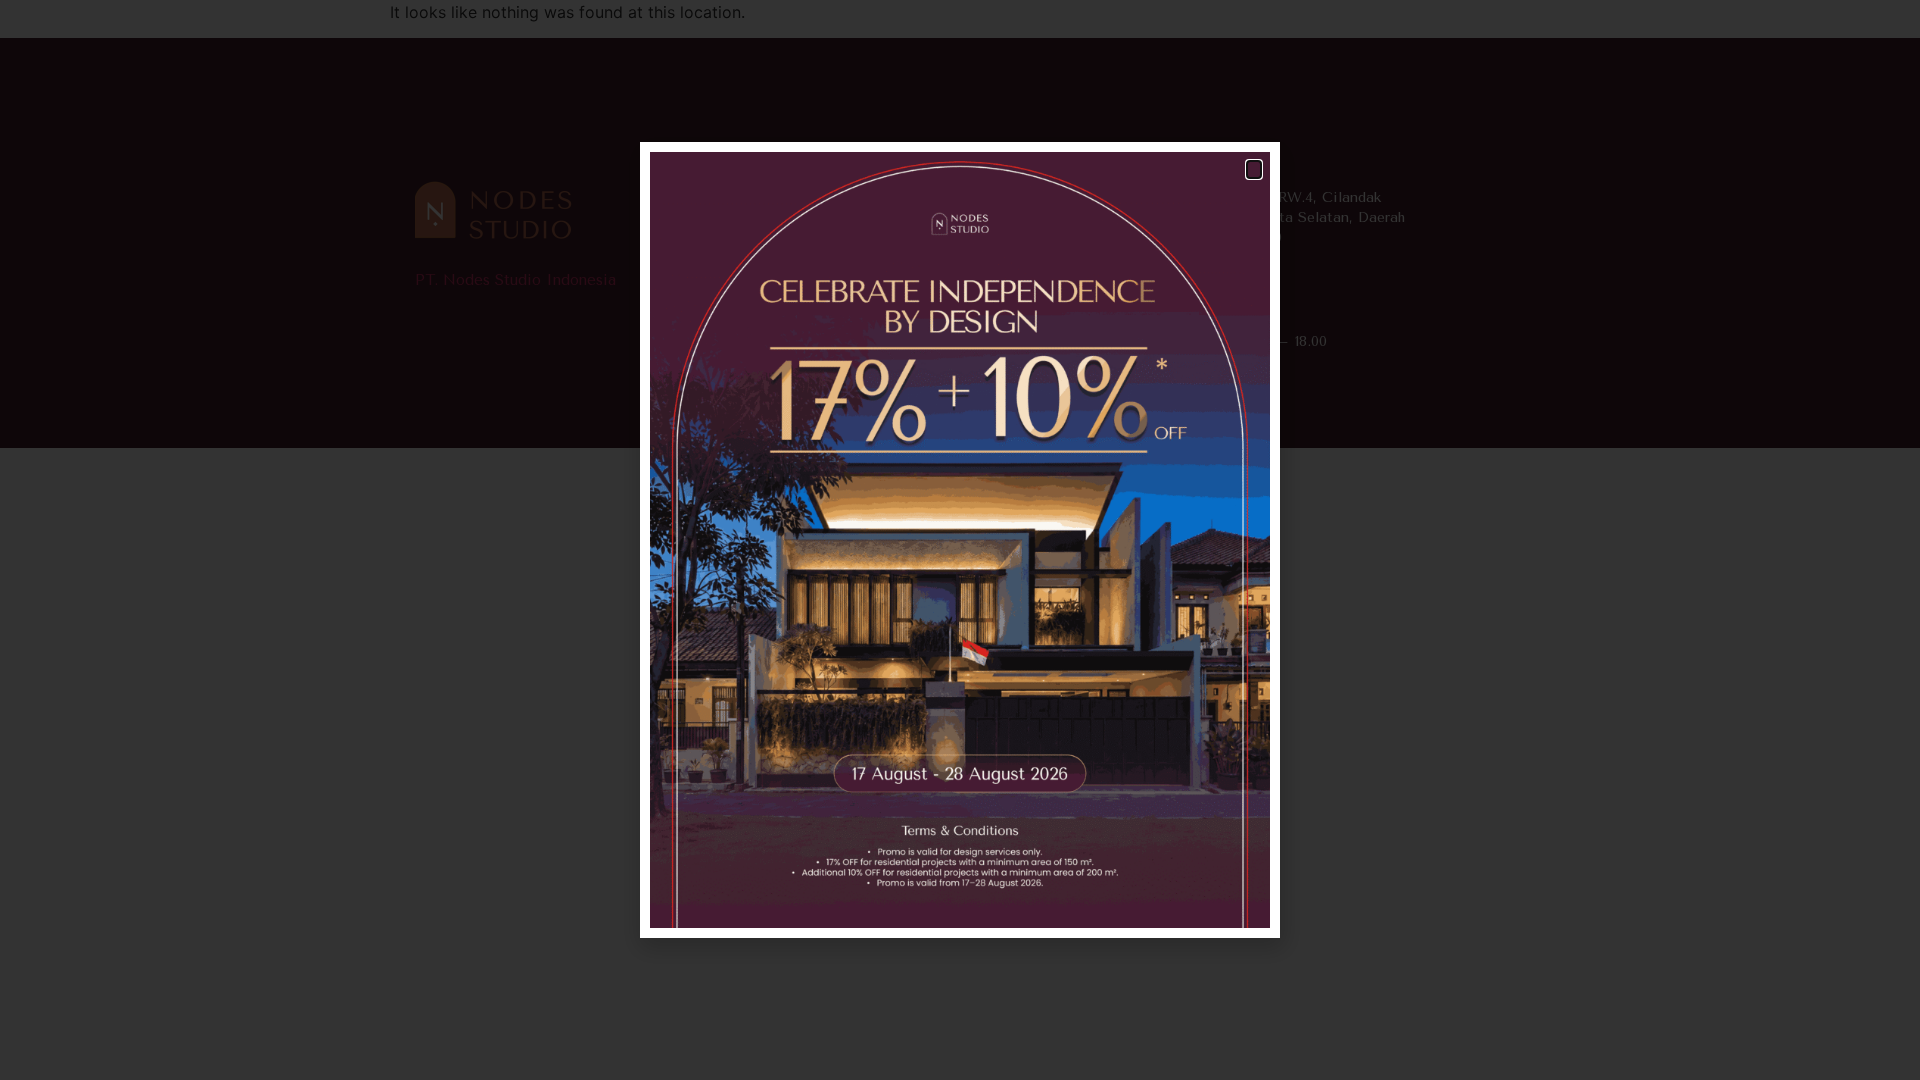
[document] (960, 540)
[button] (1254, 169)
